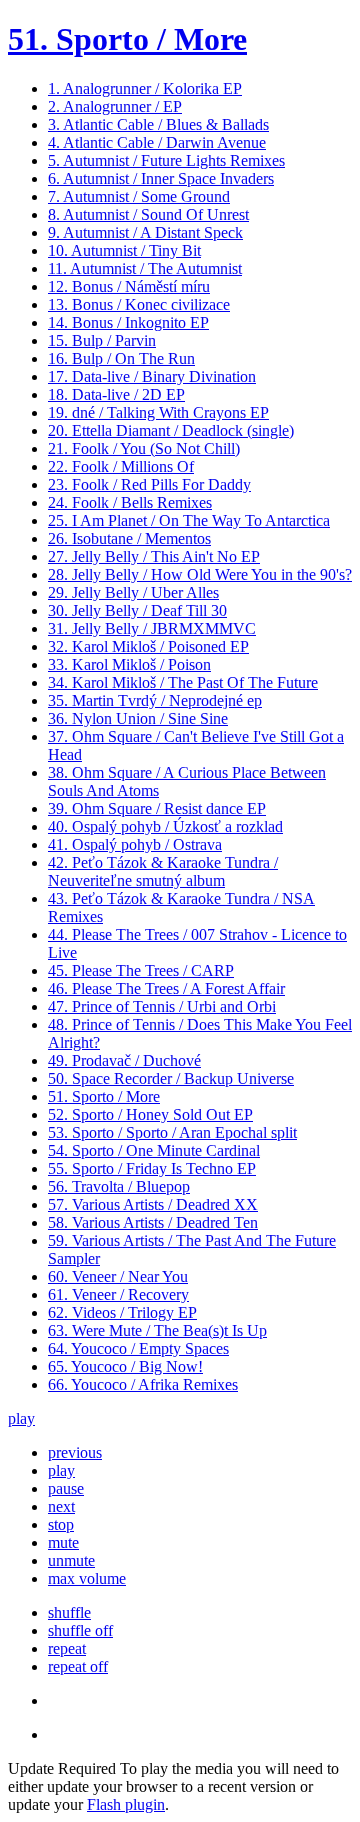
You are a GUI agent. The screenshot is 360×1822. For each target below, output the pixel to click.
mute (63, 1542)
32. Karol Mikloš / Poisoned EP (148, 646)
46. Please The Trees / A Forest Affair (166, 988)
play (21, 1418)
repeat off (78, 1666)
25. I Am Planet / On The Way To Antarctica (189, 520)
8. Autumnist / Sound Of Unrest (148, 214)
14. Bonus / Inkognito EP (128, 322)
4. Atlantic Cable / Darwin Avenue (157, 142)
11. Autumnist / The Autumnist (145, 268)
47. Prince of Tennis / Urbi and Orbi (162, 1006)
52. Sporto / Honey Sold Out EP (150, 1114)
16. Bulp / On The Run (121, 358)
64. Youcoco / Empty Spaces (138, 1348)
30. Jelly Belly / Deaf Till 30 (137, 610)
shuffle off (80, 1630)
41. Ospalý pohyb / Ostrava (135, 844)
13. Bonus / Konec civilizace (139, 304)
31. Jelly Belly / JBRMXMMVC (152, 628)
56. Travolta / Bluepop (119, 1186)
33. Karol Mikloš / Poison (129, 664)
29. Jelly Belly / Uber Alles (133, 592)
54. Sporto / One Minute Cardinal (154, 1150)
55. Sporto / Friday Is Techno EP (152, 1168)
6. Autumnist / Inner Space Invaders (161, 178)
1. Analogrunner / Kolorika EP (145, 88)
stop (61, 1524)
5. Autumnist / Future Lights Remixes (166, 160)
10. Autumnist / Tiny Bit (124, 250)
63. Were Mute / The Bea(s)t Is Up (157, 1330)
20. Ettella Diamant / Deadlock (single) (171, 430)
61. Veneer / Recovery (118, 1294)
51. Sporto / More (127, 39)
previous (75, 1452)
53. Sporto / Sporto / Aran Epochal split (172, 1132)
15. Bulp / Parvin (102, 340)
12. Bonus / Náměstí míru (129, 286)
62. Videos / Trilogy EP (122, 1312)
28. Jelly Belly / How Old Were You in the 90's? (200, 574)
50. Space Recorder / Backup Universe (171, 1078)
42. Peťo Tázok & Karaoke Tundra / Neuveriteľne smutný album (163, 871)
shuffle (69, 1612)
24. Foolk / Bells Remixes (130, 502)
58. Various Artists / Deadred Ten (153, 1222)
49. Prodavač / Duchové (124, 1060)
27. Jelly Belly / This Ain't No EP (154, 556)
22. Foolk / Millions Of (121, 466)
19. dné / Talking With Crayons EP (158, 412)
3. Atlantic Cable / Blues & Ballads (158, 124)
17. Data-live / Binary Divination (152, 376)
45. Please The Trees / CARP (141, 970)
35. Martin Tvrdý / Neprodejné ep (155, 700)
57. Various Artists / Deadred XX (153, 1204)
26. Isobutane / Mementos (129, 538)
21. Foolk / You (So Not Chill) (144, 448)
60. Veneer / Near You (118, 1276)
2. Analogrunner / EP (115, 106)
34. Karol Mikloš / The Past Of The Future (183, 682)
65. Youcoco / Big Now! (125, 1366)
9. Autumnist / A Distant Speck (145, 232)
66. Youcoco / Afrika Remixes (143, 1384)
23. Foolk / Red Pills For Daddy (149, 484)
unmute (71, 1560)
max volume (87, 1578)
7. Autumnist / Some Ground (139, 196)
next (61, 1506)
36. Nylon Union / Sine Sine (138, 718)
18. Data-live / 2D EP (116, 394)
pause (66, 1488)
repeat (67, 1648)
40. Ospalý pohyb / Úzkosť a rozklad (165, 826)
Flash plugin (126, 1804)
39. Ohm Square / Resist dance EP (157, 808)
